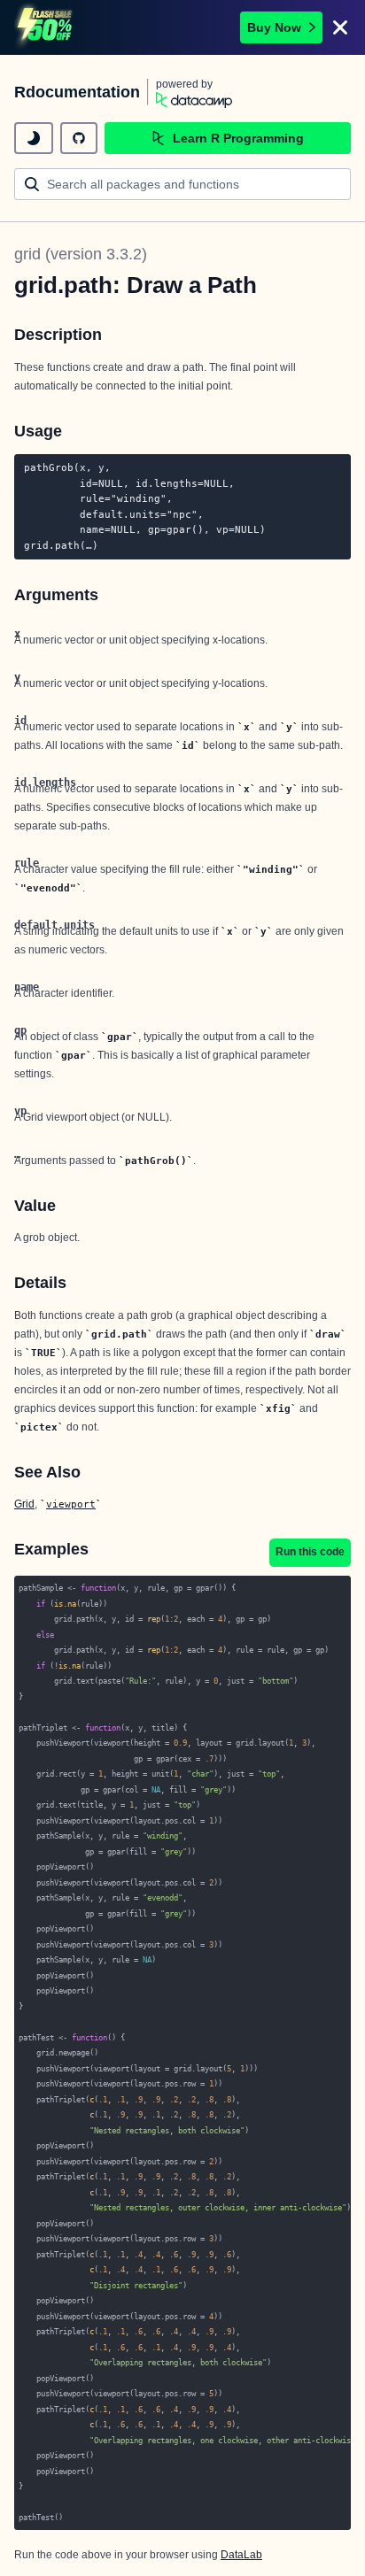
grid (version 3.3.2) (81, 254)
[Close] (340, 27)
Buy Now (274, 27)
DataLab (241, 2555)
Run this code (310, 1552)
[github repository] (79, 138)
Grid (24, 1504)
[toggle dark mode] (34, 138)
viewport (71, 1504)
